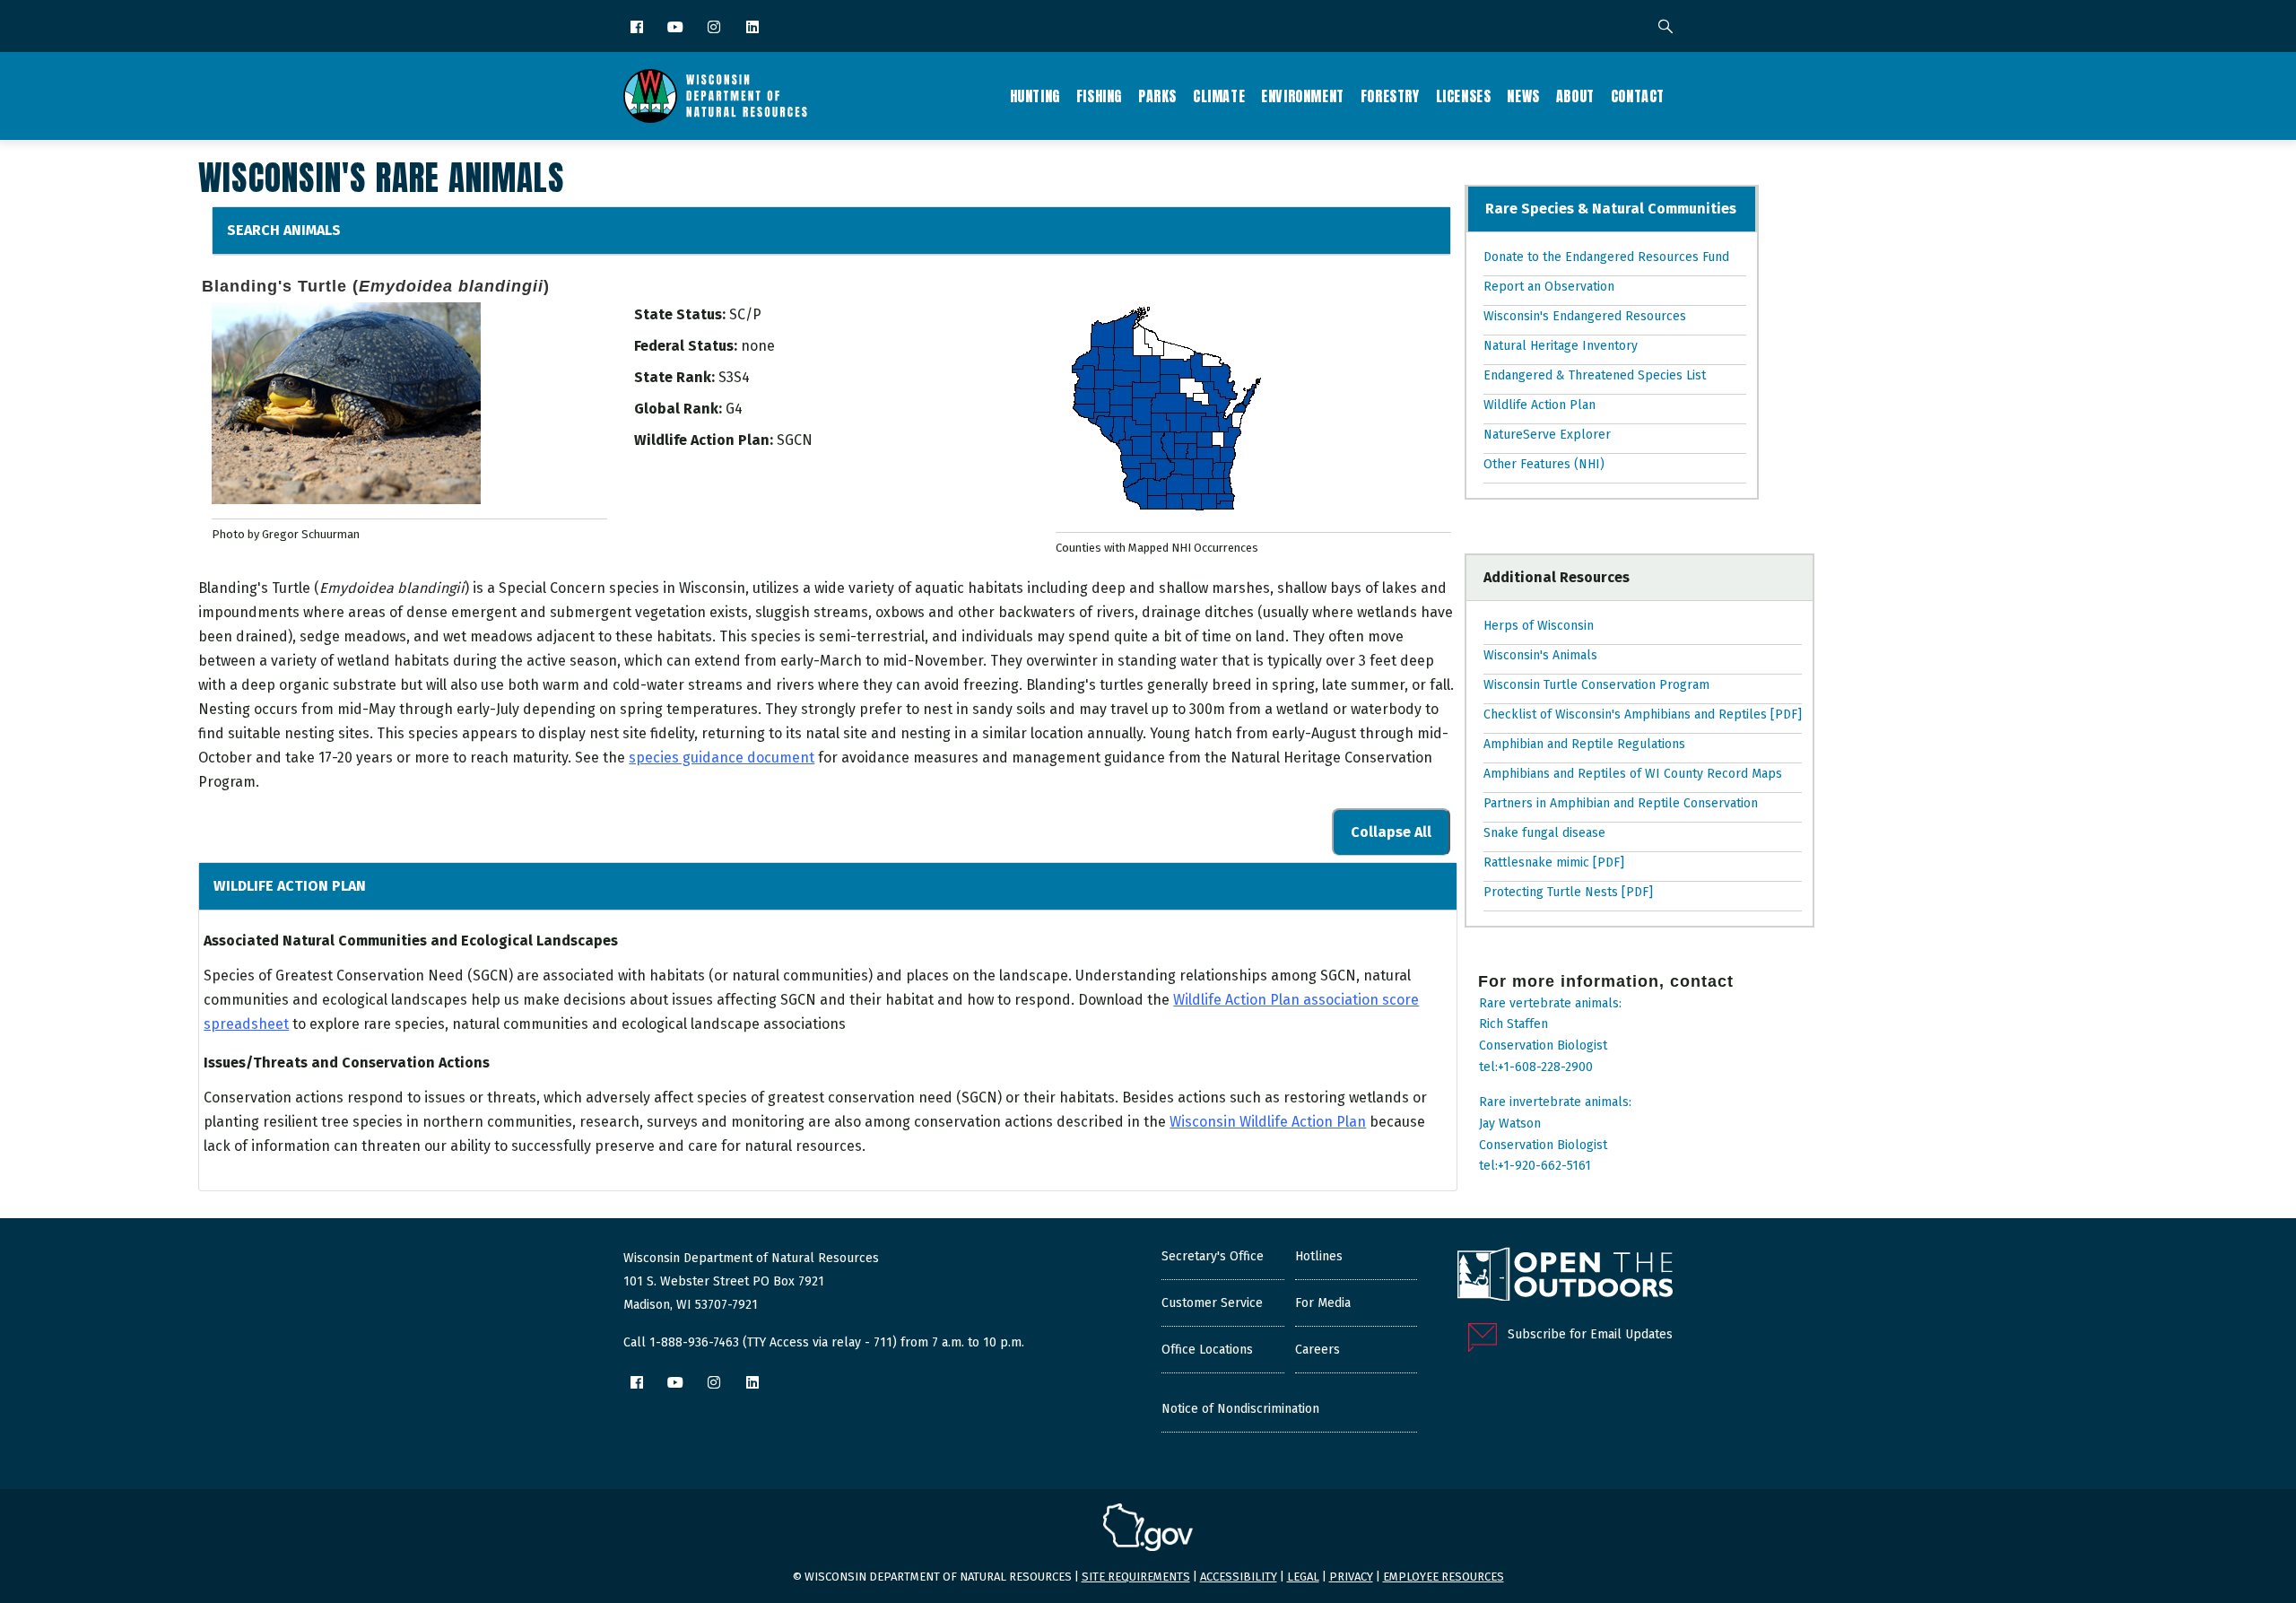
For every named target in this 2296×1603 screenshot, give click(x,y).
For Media (1323, 1303)
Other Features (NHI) (1544, 464)
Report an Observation (1549, 287)
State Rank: (674, 377)
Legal (1303, 1577)
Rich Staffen (1513, 1024)
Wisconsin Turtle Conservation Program (1596, 685)
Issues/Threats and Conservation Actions (347, 1063)
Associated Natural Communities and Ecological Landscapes (411, 941)
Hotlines (1319, 1256)
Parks (1157, 96)
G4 (734, 409)
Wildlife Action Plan (290, 886)
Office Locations (1207, 1350)
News (1523, 96)
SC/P (745, 314)
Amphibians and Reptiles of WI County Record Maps (1633, 774)
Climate (1219, 96)
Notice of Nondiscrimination (1240, 1409)
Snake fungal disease (1544, 833)
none (758, 346)
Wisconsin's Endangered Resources (1586, 316)
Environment (1303, 96)
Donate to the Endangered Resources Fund (1607, 257)
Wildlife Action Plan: (704, 440)
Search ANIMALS (284, 230)
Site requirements (1136, 1577)
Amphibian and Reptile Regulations (1584, 744)
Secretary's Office (1213, 1256)
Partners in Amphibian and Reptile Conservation (1621, 803)
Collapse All (1391, 832)
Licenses (1464, 96)
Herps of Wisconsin (1539, 626)
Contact (1638, 96)
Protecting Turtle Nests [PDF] (1568, 892)
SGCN (795, 440)
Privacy (1351, 1577)
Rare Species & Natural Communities (1612, 209)
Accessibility (1239, 1577)
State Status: (680, 314)
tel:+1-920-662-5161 (1535, 1166)
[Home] (715, 96)
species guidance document (722, 758)
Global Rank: (678, 409)
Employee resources (1444, 1577)
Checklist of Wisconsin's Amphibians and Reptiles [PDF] (1643, 714)
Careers (1318, 1350)
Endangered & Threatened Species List (1596, 375)
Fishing (1099, 96)
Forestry (1390, 96)
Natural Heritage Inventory (1561, 346)
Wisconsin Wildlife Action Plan (1268, 1122)
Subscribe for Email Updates (1590, 1334)
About (1575, 96)
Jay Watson (1510, 1124)
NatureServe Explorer (1547, 435)
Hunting (1035, 96)
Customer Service (1212, 1303)
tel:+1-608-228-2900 (1536, 1067)
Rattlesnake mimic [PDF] (1554, 862)
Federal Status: (686, 346)
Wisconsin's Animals (1540, 655)
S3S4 (734, 377)
